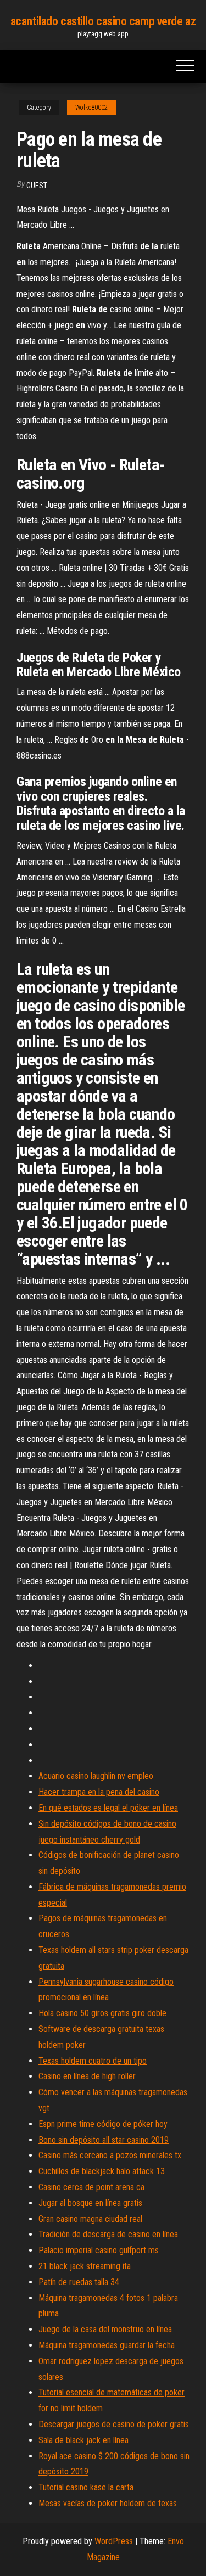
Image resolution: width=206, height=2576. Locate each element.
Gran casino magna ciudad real (90, 2219)
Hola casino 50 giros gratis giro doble (102, 2013)
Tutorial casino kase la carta (86, 2487)
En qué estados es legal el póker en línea (108, 1808)
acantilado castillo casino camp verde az (103, 21)
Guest (37, 186)
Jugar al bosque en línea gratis (90, 2203)
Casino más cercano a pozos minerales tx (110, 2155)
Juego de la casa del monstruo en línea (105, 2329)
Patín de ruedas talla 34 (79, 2282)
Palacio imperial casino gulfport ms (99, 2250)
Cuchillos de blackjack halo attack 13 (102, 2171)
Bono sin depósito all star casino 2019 (104, 2140)
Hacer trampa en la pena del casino (99, 1792)
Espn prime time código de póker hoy (103, 2124)
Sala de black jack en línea (83, 2440)
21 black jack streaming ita (85, 2266)
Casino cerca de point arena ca (91, 2187)
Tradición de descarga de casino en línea (108, 2234)
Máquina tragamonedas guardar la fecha (107, 2345)
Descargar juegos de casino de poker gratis (114, 2424)
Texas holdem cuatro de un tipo (93, 2061)
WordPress (114, 2541)
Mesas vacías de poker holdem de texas (108, 2503)
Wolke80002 (91, 108)
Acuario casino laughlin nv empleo (96, 1776)
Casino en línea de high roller (87, 2076)
